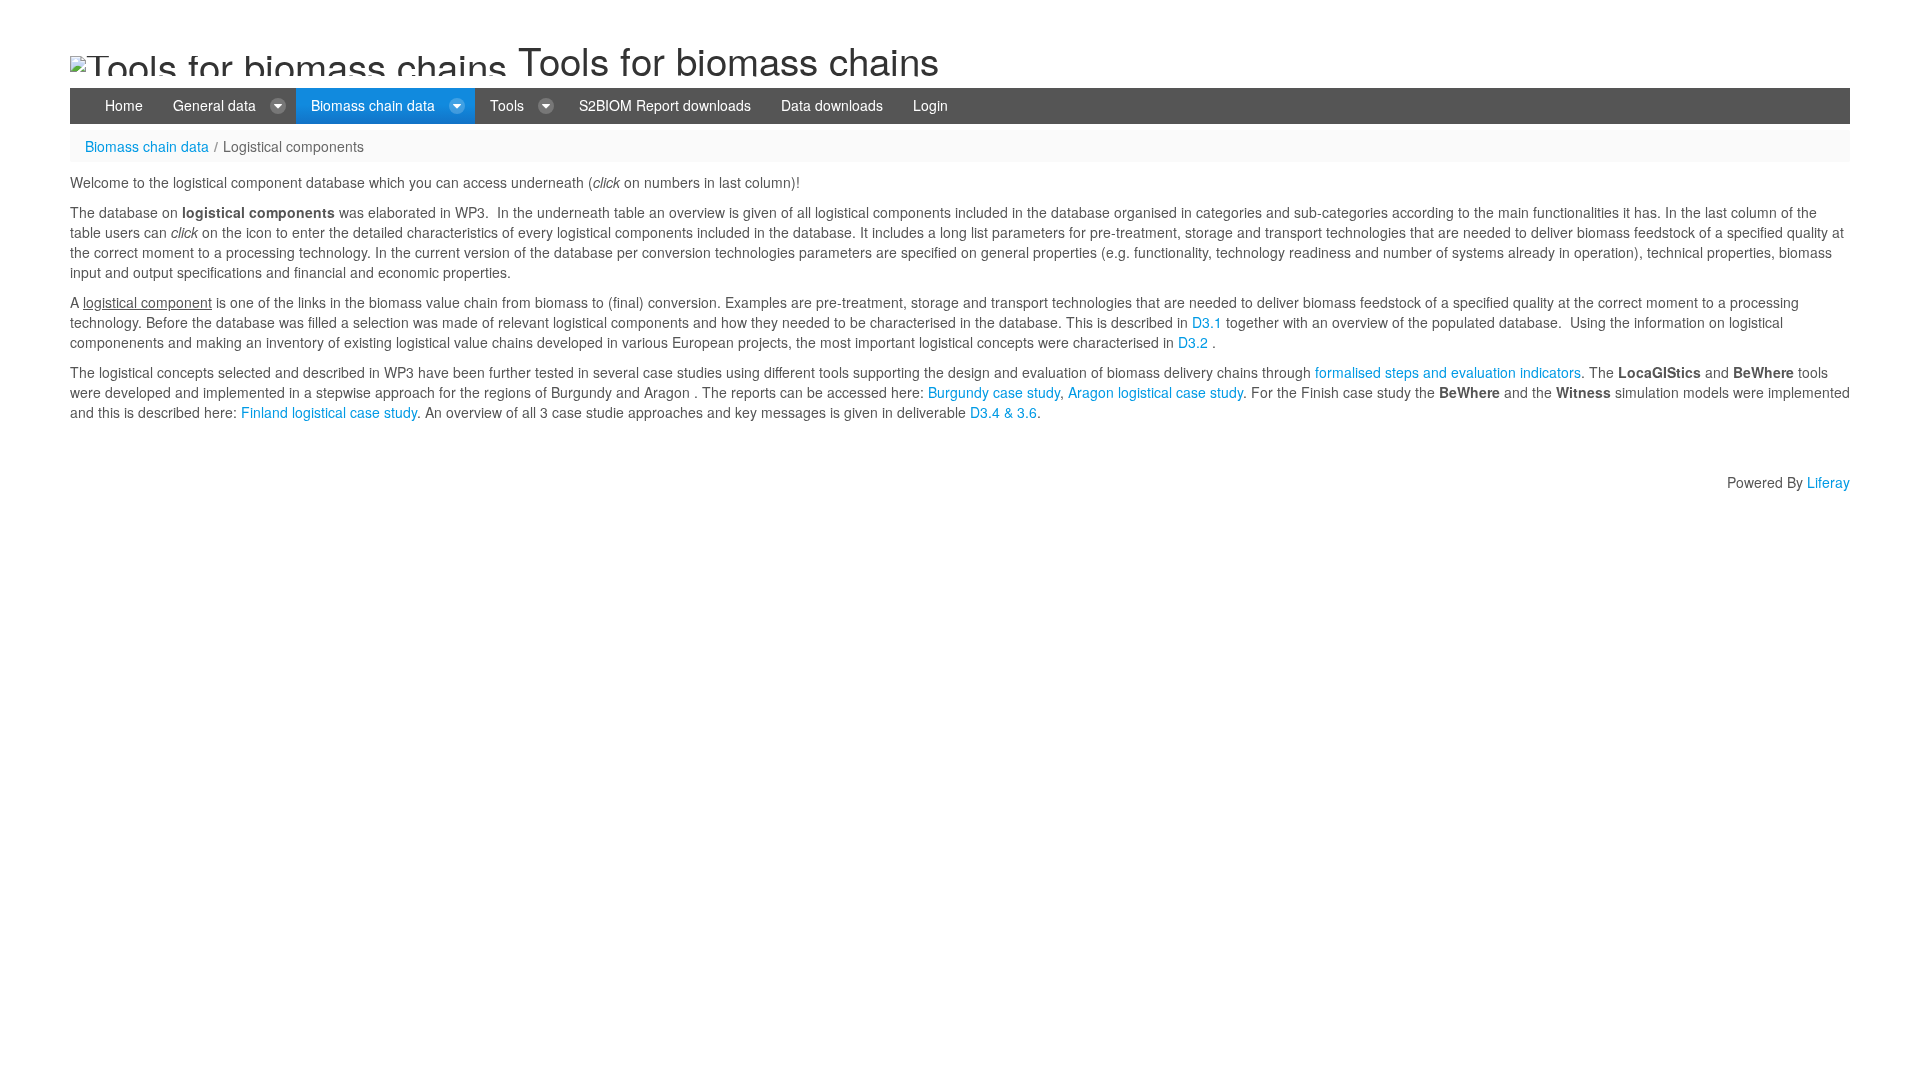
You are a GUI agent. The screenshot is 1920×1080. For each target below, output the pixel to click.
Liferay (1828, 482)
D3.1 (1207, 322)
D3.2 (1193, 342)
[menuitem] (124, 106)
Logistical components (293, 146)
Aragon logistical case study (1155, 392)
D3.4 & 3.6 (1001, 412)
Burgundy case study (994, 392)
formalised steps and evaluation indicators (1448, 372)
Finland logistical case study (329, 412)
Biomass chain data (147, 146)
